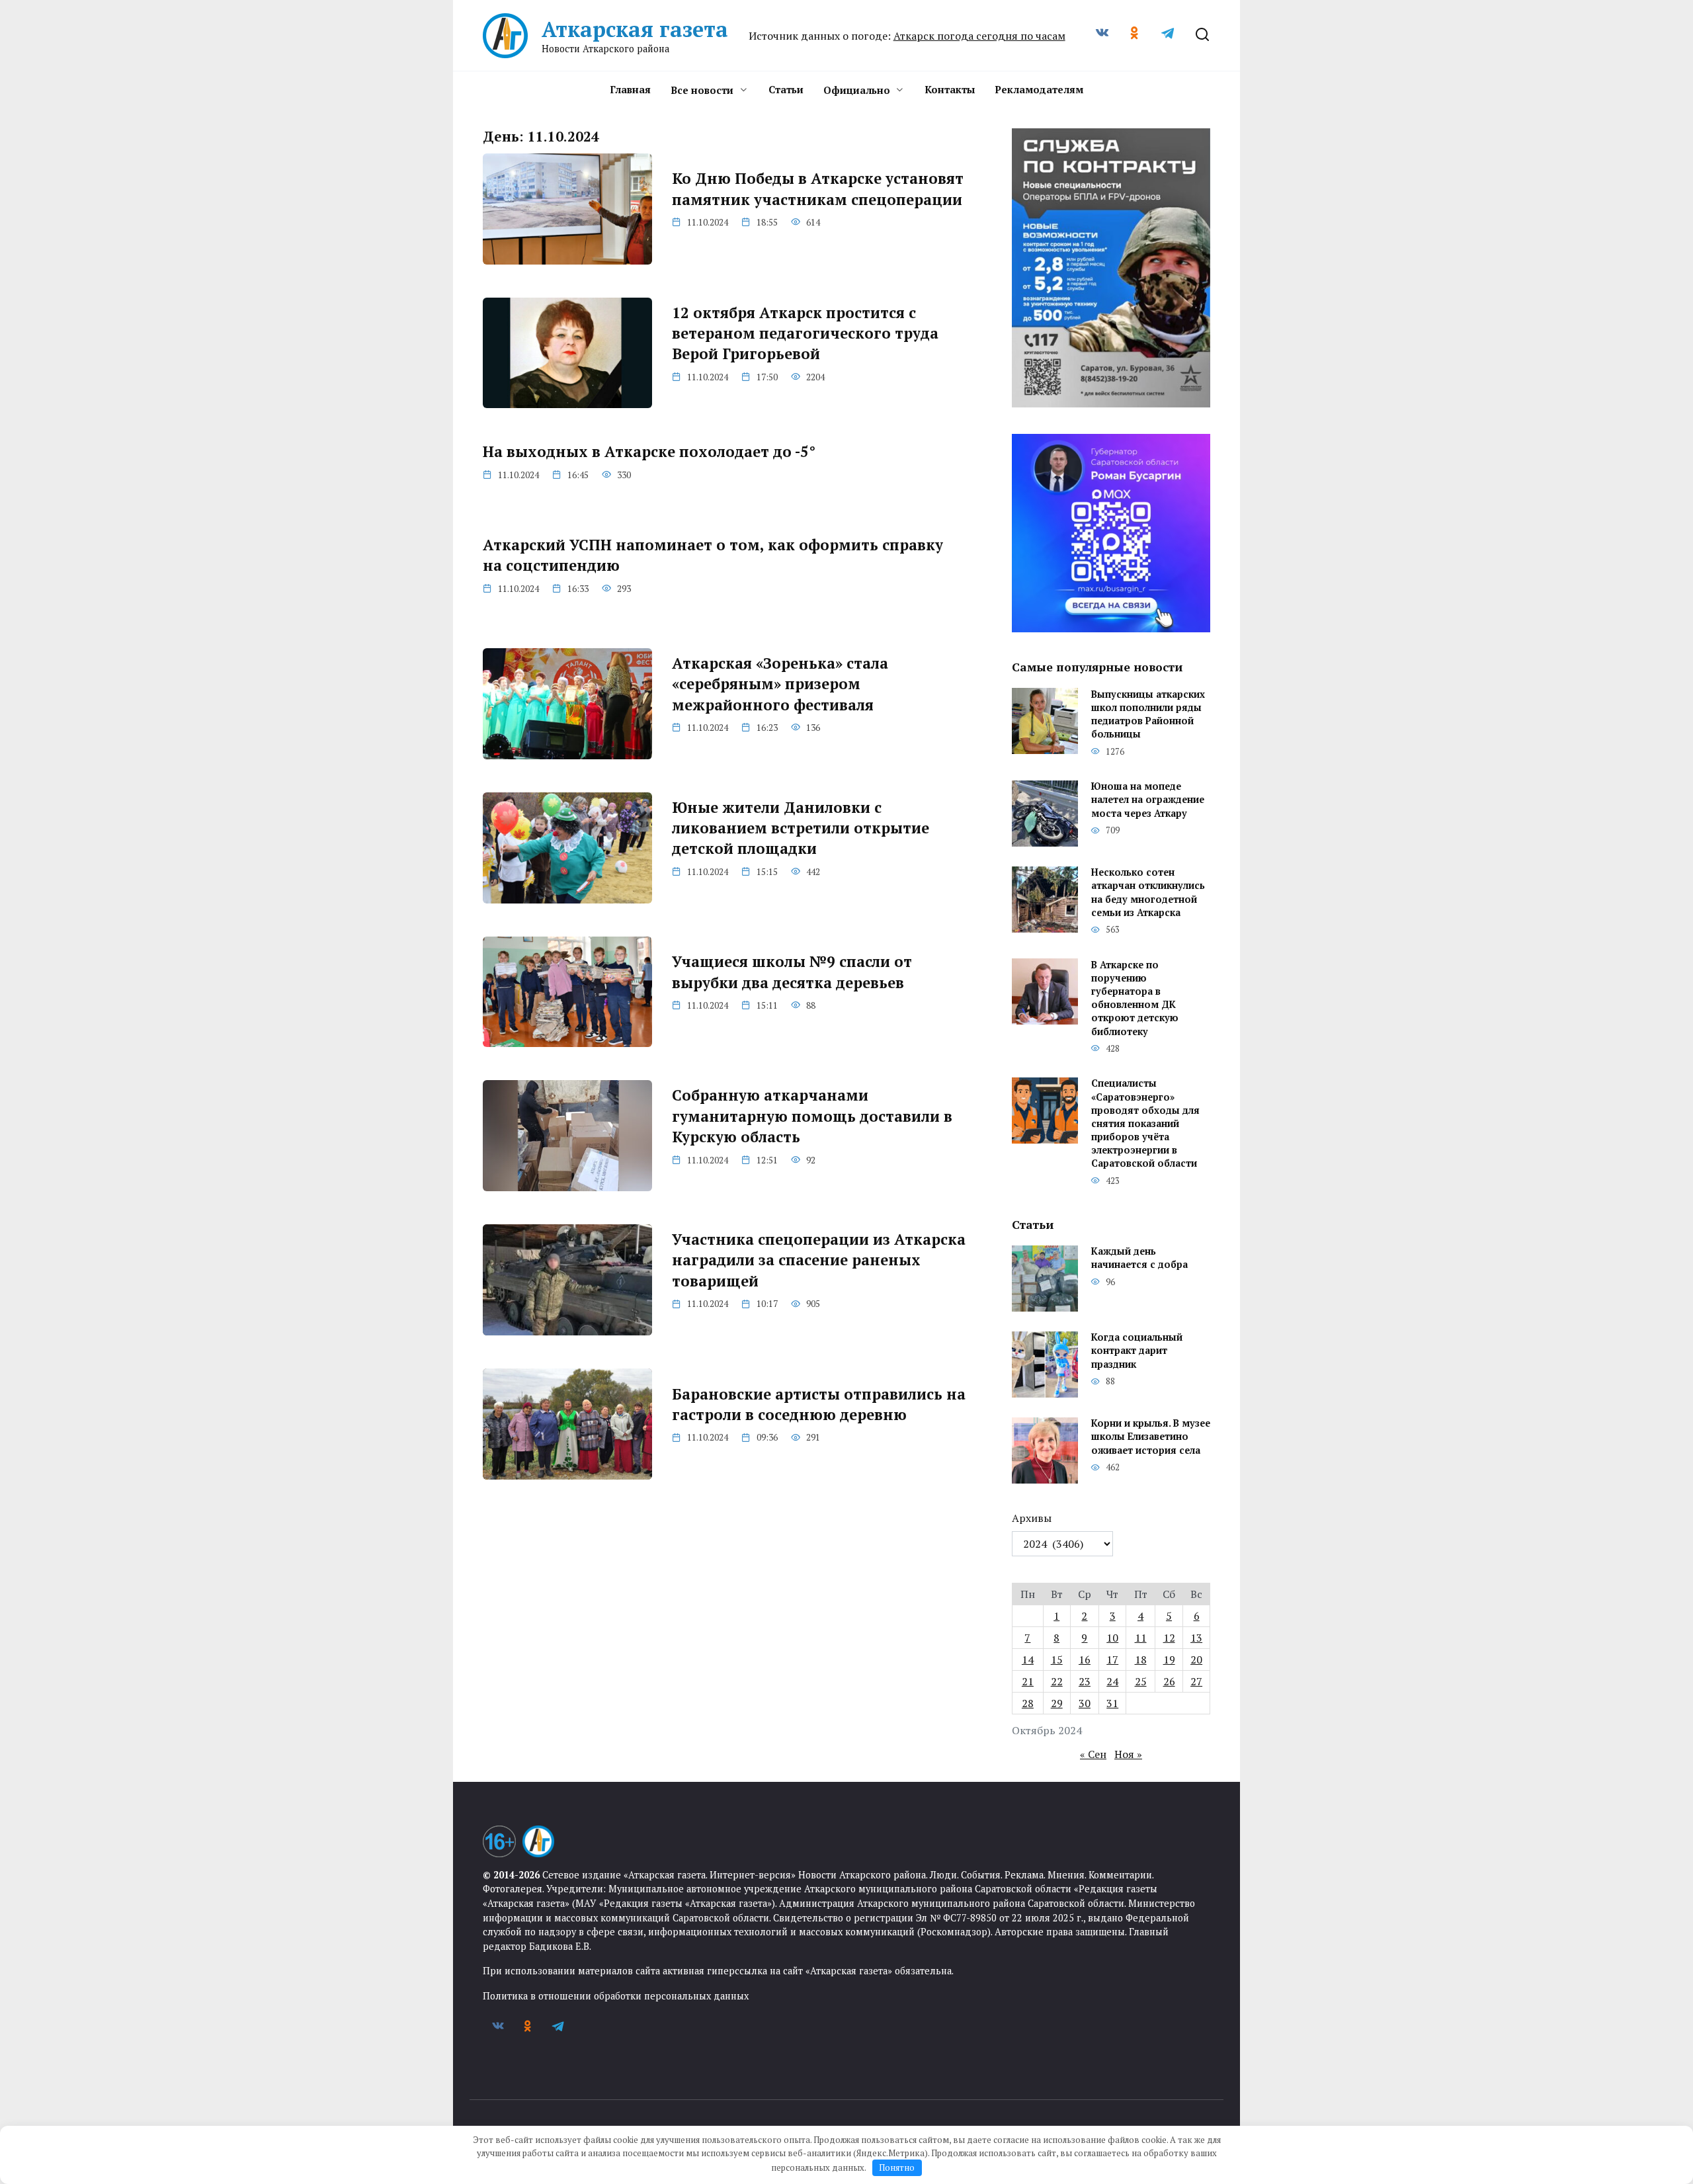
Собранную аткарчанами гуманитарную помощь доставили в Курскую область (812, 1116)
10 (1112, 1638)
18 (1141, 1659)
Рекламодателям (1039, 89)
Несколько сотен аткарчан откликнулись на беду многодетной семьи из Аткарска (1148, 893)
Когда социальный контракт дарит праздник (1137, 1351)
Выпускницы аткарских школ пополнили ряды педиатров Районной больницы (1148, 714)
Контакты (950, 89)
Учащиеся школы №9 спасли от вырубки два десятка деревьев (792, 972)
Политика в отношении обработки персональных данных (616, 1996)
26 (1169, 1681)
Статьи (786, 89)
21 (1028, 1681)
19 (1169, 1659)
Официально (857, 90)
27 (1196, 1681)
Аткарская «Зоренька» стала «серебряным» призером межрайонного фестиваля (780, 684)
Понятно (897, 2167)
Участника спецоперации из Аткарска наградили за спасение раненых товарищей (819, 1260)
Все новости (702, 90)
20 (1196, 1659)
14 (1028, 1659)
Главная (630, 89)
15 (1057, 1659)
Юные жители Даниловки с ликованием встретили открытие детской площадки (801, 828)
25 (1141, 1681)
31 (1112, 1703)
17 (1112, 1659)
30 (1085, 1703)
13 (1196, 1638)
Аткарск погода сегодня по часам (979, 36)
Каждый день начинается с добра (1139, 1258)
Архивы (1032, 1518)
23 (1085, 1681)
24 (1112, 1681)
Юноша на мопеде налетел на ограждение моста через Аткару (1148, 800)
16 (1085, 1659)
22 (1057, 1681)
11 (1141, 1638)
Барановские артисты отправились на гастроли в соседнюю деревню (819, 1404)
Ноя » (1128, 1754)
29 (1057, 1703)
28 (1028, 1703)
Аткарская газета (635, 29)
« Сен (1093, 1754)
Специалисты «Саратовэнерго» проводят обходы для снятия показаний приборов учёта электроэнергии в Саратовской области (1145, 1124)
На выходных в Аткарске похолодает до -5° (649, 451)
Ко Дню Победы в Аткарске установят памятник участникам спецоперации (818, 189)
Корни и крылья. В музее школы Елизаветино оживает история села (1151, 1437)
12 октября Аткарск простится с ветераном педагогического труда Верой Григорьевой (805, 333)
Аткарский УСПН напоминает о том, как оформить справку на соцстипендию (713, 555)
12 (1169, 1638)
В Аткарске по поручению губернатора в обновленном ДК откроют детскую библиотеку (1135, 998)
